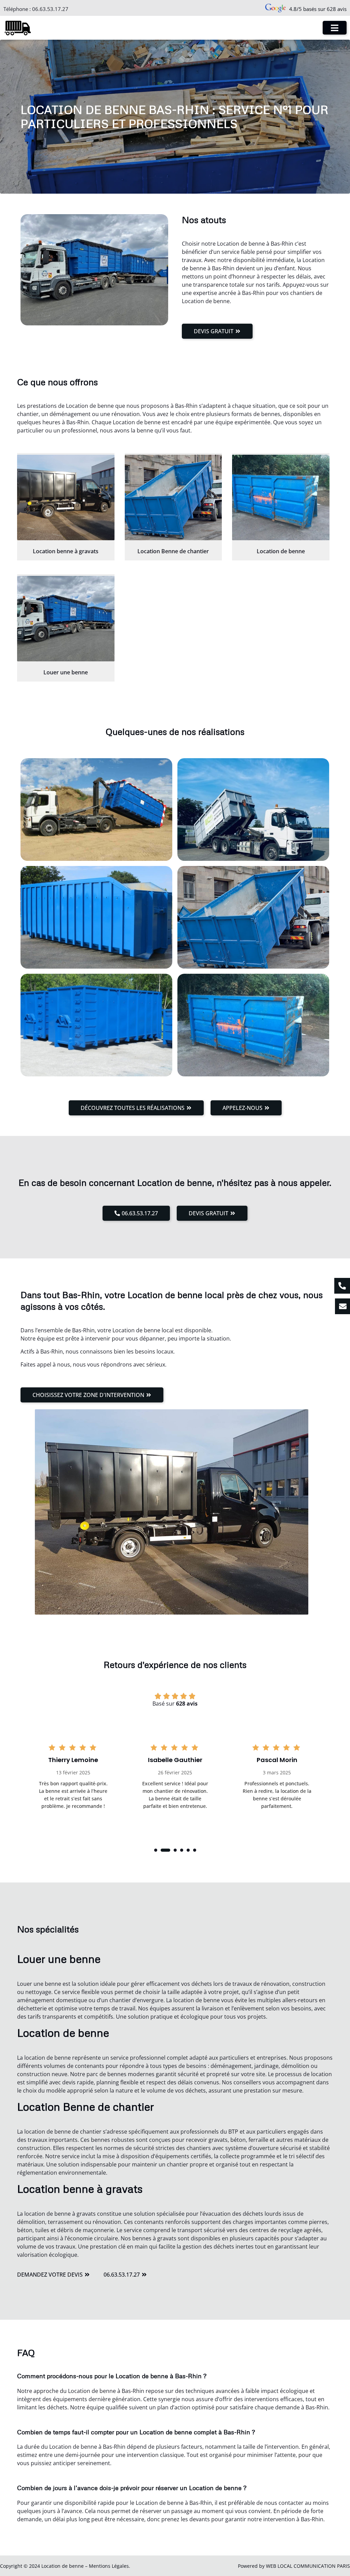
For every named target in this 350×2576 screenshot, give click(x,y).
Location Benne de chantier (173, 551)
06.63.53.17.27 (50, 9)
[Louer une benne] (66, 619)
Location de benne (281, 551)
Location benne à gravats (66, 551)
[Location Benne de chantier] (173, 497)
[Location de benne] (281, 497)
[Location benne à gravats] (66, 497)
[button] (156, 1850)
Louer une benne (66, 672)
